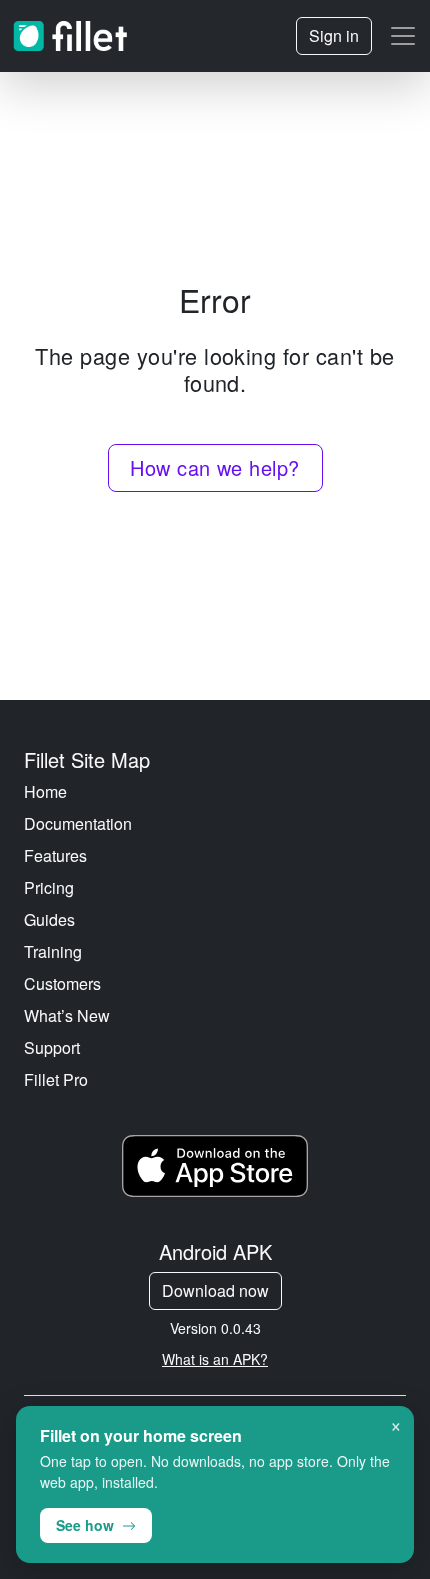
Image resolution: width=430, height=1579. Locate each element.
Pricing (49, 887)
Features (55, 855)
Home (45, 791)
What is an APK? (215, 1359)
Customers (62, 983)
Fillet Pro (56, 1079)
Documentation (78, 823)
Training (53, 951)
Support (52, 1047)
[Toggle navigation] (403, 36)
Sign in (334, 35)
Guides (49, 919)
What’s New (67, 1015)
